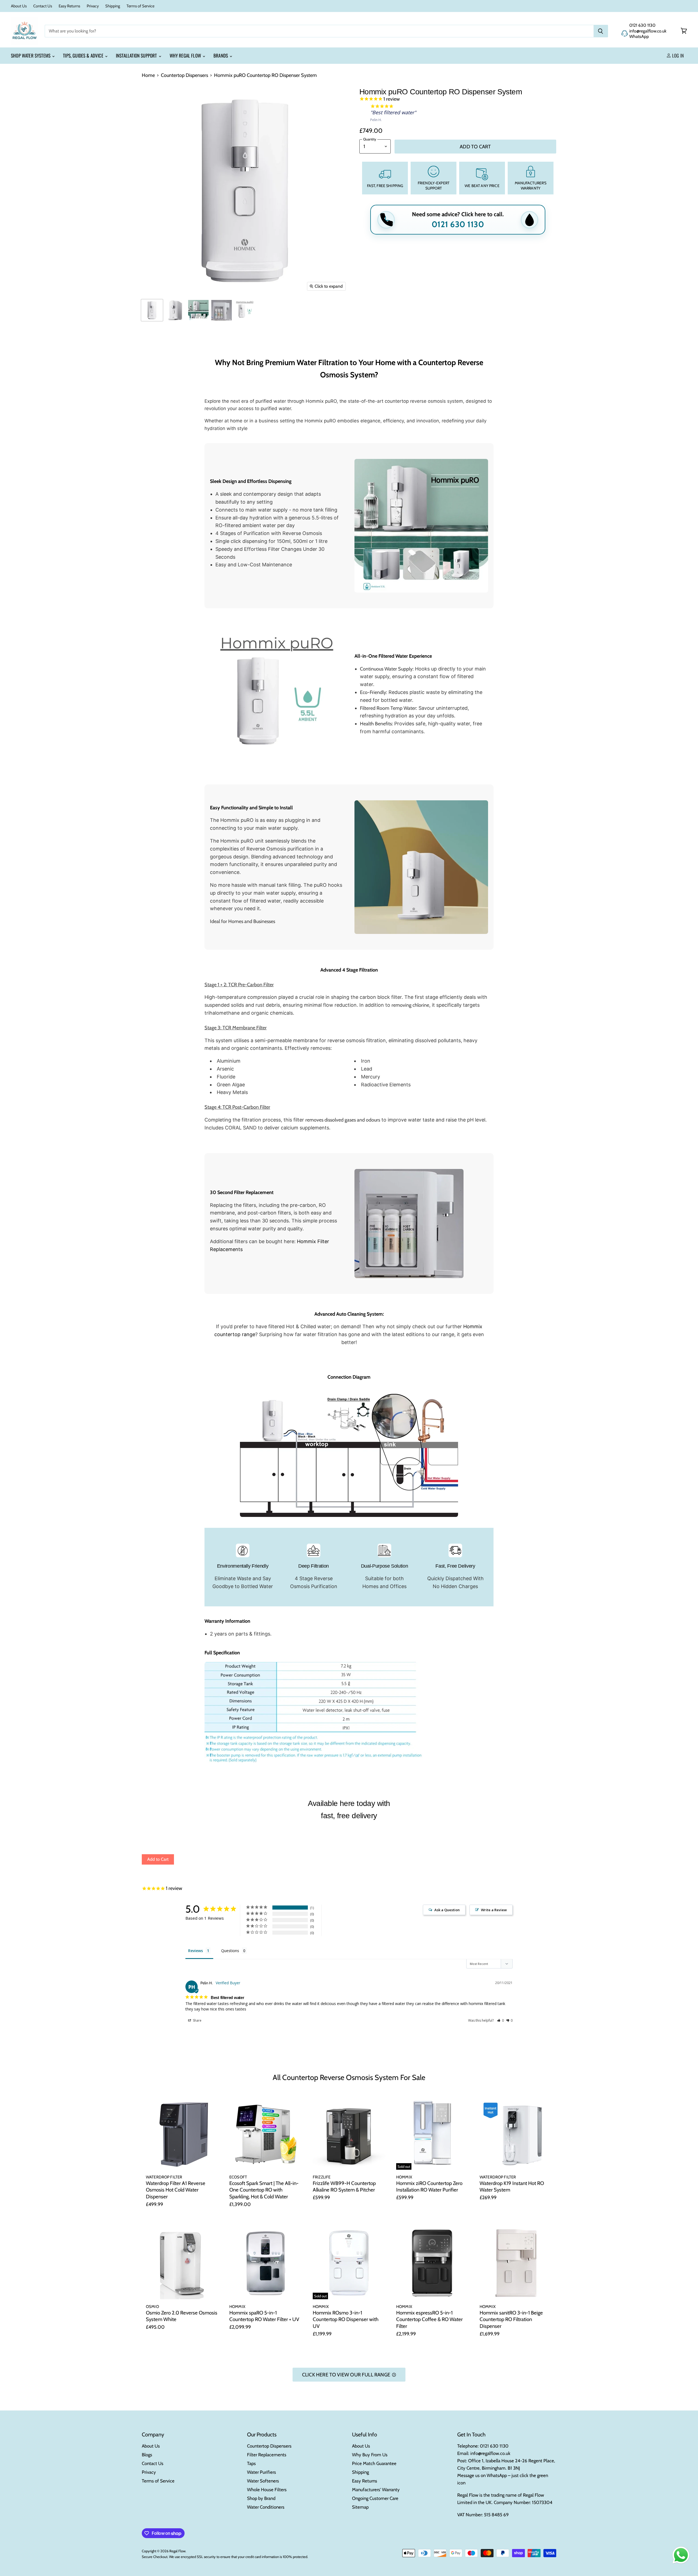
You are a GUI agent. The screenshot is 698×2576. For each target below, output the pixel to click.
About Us (19, 6)
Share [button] (197, 2020)
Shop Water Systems (31, 55)
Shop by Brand (261, 2498)
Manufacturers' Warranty (376, 2490)
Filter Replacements (267, 2455)
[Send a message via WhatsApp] (681, 2555)
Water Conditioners (266, 2507)
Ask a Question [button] (447, 1910)
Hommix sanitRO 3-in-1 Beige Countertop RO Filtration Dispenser (511, 2319)
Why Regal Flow (186, 55)
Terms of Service (140, 6)
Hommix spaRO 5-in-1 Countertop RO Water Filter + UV (264, 2316)
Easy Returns (69, 6)
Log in (677, 55)
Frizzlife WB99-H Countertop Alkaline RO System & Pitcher (344, 2187)
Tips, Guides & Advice (84, 55)
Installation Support (137, 55)
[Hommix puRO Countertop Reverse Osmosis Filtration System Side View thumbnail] (175, 310)
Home (148, 75)
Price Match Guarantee (374, 2463)
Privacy (93, 6)
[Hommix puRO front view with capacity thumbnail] (245, 310)
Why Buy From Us (370, 2455)
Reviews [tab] (195, 1951)
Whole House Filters (267, 2490)
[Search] (601, 31)
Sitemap (360, 2507)
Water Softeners (263, 2481)
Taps (251, 2463)
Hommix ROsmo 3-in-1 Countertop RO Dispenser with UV (346, 2319)
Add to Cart (158, 1859)
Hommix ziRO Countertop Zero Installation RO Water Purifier (429, 2187)
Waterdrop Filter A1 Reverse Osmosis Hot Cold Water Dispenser (176, 2190)
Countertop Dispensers (184, 75)
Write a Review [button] (494, 1910)
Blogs (147, 2455)
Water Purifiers (261, 2472)
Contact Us (43, 6)
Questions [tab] (230, 1951)
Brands (221, 55)
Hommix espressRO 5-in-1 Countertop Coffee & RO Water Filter (429, 2319)
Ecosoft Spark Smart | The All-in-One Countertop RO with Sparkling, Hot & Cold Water (264, 2190)
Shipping (113, 6)
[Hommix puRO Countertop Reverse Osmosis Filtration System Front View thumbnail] (152, 310)
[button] (500, 2020)
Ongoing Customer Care (375, 2498)
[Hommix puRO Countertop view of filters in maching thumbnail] (222, 310)
